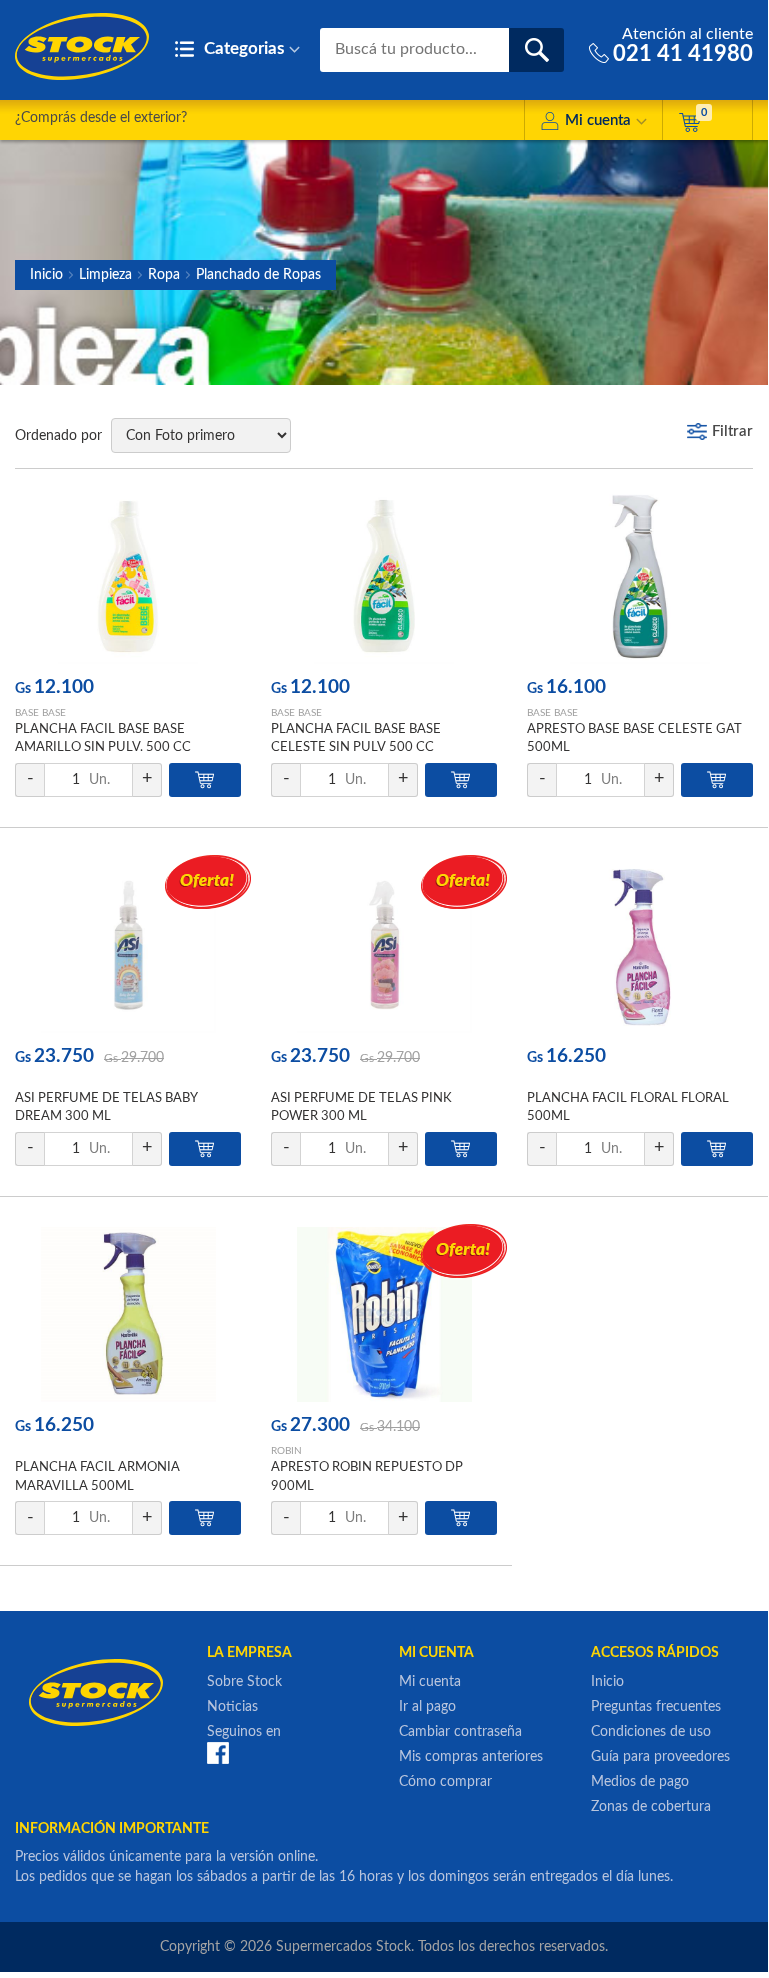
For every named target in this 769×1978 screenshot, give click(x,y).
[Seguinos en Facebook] (218, 1753)
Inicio (46, 275)
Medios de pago (640, 1782)
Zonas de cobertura (651, 1807)
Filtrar (732, 431)
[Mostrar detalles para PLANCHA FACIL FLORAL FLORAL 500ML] (640, 945)
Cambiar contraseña (460, 1732)
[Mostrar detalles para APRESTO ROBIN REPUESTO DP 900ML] (384, 1314)
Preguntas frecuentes (656, 1707)
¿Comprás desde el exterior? (101, 118)
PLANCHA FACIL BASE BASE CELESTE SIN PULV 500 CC (356, 738)
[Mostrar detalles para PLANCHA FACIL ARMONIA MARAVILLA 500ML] (128, 1314)
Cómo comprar (445, 1782)
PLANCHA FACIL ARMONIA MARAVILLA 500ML (97, 1476)
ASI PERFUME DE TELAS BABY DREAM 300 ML (106, 1107)
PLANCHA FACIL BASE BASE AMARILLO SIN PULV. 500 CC (103, 738)
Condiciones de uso (651, 1732)
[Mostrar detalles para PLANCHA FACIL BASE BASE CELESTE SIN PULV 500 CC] (384, 576)
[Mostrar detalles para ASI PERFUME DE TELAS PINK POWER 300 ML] (384, 945)
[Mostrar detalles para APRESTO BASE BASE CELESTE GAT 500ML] (640, 576)
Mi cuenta (598, 120)
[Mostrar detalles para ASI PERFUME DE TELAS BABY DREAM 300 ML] (128, 945)
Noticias (232, 1707)
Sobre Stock (244, 1682)
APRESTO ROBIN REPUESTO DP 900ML (367, 1476)
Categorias (242, 48)
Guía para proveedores (660, 1757)
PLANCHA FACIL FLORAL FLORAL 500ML (628, 1107)
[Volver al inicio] (82, 46)
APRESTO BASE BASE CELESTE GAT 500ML (634, 738)
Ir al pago (427, 1707)
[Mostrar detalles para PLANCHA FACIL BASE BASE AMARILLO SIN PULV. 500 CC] (128, 576)
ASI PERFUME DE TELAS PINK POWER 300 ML (361, 1107)
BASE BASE (40, 713)
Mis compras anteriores (471, 1757)
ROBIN (286, 1451)
